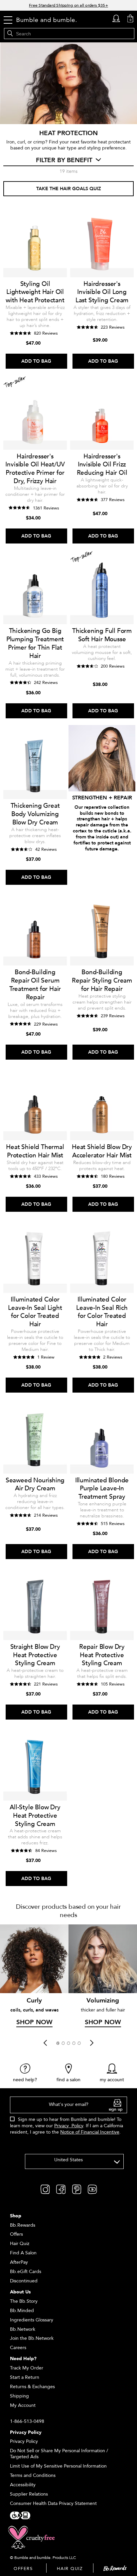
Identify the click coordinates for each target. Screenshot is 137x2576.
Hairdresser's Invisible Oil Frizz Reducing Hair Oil (102, 465)
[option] (34, 1977)
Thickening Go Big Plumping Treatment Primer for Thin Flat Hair (35, 643)
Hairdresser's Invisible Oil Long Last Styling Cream (102, 292)
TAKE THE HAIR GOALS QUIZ (69, 189)
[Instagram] (45, 2189)
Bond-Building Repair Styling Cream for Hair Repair (102, 981)
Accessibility (23, 2485)
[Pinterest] (77, 2189)
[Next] (92, 2043)
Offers (16, 2234)
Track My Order (27, 2368)
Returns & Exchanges (32, 2387)
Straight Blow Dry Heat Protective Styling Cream (35, 1655)
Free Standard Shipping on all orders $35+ (68, 5)
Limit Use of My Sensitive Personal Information (58, 2466)
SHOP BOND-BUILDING (102, 860)
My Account (23, 2405)
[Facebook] (61, 2189)
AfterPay (19, 2262)
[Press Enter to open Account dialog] (116, 19)
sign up (116, 2109)
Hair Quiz (20, 2244)
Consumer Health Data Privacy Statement (53, 2503)
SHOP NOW (34, 2022)
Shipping (19, 2396)
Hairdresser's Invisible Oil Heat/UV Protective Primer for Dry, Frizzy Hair (35, 469)
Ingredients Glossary (32, 2320)
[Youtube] (92, 2189)
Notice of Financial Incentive (90, 2132)
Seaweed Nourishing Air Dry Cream (35, 1485)
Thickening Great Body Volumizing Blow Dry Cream (35, 814)
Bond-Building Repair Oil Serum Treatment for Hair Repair (35, 985)
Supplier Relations (29, 2494)
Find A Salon (23, 2253)
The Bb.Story (24, 2301)
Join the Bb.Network (32, 2338)
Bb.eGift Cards (26, 2272)
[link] (25, 2073)
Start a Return (25, 2377)
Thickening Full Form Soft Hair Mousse (102, 635)
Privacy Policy (69, 2126)
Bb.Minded (22, 2311)
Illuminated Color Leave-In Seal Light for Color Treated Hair (35, 1312)
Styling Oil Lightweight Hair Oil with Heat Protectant (35, 292)
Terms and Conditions (33, 2475)
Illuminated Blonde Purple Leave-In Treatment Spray (102, 1489)
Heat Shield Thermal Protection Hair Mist (35, 1151)
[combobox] (74, 2161)
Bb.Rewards (23, 2225)
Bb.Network (23, 2329)
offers (23, 2569)
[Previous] (45, 2043)
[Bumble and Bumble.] (47, 20)
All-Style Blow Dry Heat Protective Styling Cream (35, 1816)
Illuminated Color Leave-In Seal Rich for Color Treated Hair (102, 1312)
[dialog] (68, 2119)
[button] (58, 2043)
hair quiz (70, 2569)
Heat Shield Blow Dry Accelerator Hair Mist (102, 1151)
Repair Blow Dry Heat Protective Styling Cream (102, 1655)
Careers (18, 2348)
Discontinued (24, 2281)
